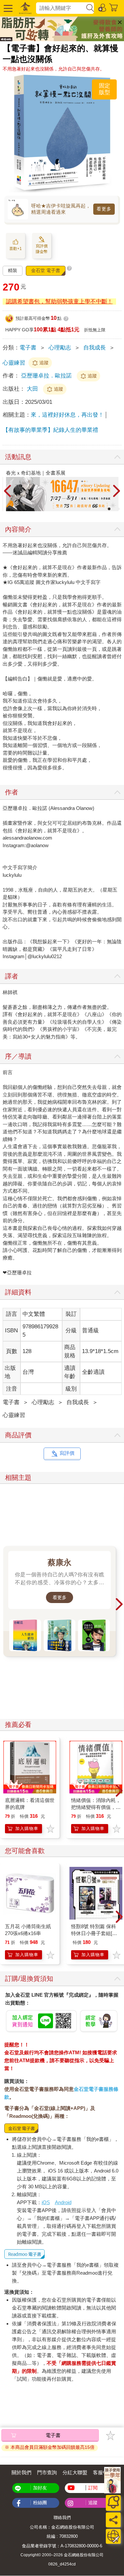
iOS (46, 2202)
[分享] (113, 2520)
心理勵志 (60, 348)
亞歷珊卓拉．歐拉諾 (46, 376)
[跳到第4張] (118, 509)
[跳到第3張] (114, 509)
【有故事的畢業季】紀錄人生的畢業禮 (50, 430)
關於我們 (21, 2472)
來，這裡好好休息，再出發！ (67, 415)
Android (63, 2202)
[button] (7, 8)
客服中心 (103, 2472)
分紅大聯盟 (75, 2472)
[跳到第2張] (109, 509)
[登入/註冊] (103, 7)
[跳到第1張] (104, 509)
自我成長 (95, 348)
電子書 (28, 348)
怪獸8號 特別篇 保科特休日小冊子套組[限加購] (94, 1933)
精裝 (13, 270)
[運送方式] (113, 2536)
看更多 (104, 209)
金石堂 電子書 (46, 270)
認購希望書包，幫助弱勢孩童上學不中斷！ (59, 302)
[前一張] (8, 491)
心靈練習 (14, 363)
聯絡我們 (62, 2518)
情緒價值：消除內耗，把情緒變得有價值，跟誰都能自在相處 (96, 1807)
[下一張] (117, 491)
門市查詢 (47, 2472)
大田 (33, 389)
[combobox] (61, 8)
